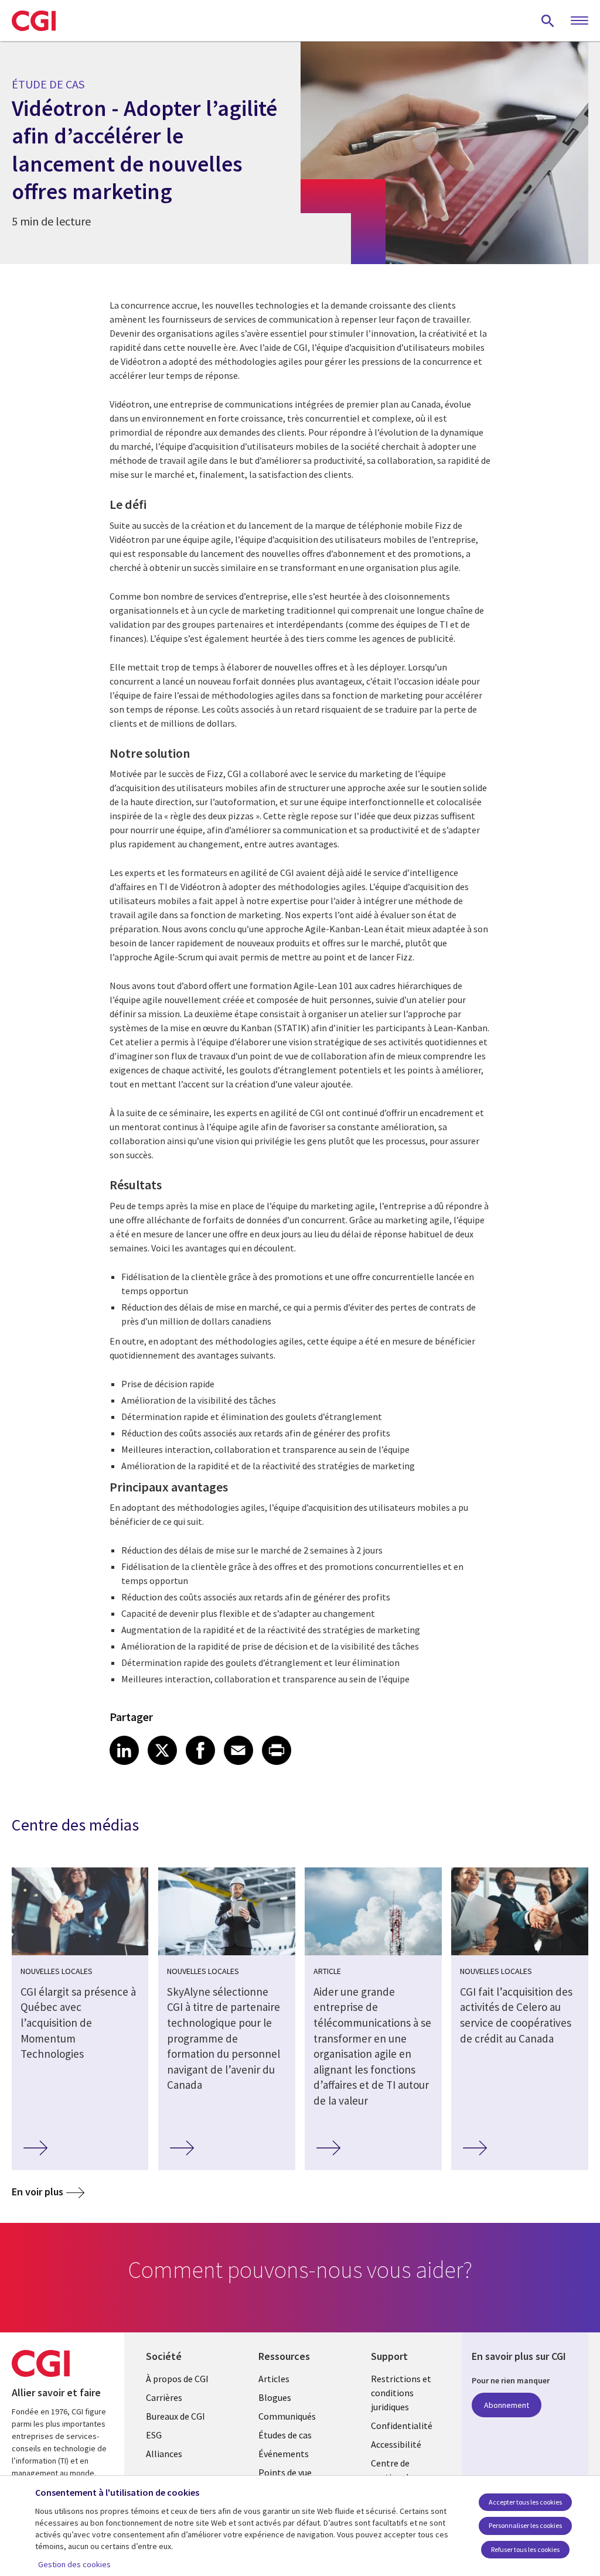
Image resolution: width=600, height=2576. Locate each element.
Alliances (164, 2454)
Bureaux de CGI (175, 2416)
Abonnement (507, 2405)
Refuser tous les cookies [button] (525, 2549)
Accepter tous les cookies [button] (525, 2502)
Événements (284, 2454)
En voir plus (37, 2192)
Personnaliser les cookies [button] (525, 2525)
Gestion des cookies (74, 2564)
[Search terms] (548, 20)
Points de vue (285, 2472)
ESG (154, 2435)
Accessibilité (396, 2444)
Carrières (164, 2397)
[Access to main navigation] (579, 21)
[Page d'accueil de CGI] (34, 20)
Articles (274, 2379)
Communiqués (287, 2416)
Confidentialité (402, 2426)
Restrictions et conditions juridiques (401, 2393)
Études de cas (285, 2435)
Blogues (275, 2397)
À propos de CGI (177, 2379)
